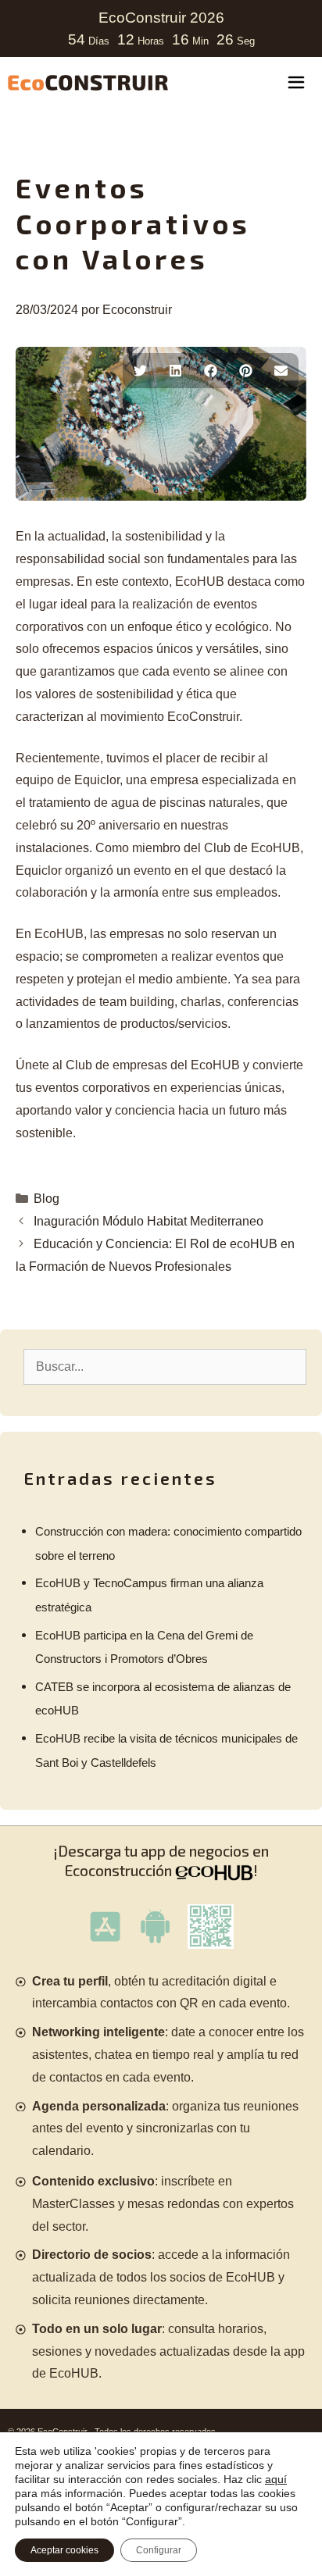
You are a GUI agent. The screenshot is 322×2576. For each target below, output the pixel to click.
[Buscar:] (165, 1366)
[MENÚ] (296, 84)
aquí (276, 2479)
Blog (47, 1199)
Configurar (159, 2550)
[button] (140, 371)
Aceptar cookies (64, 2550)
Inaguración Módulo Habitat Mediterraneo (148, 1221)
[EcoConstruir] (88, 83)
